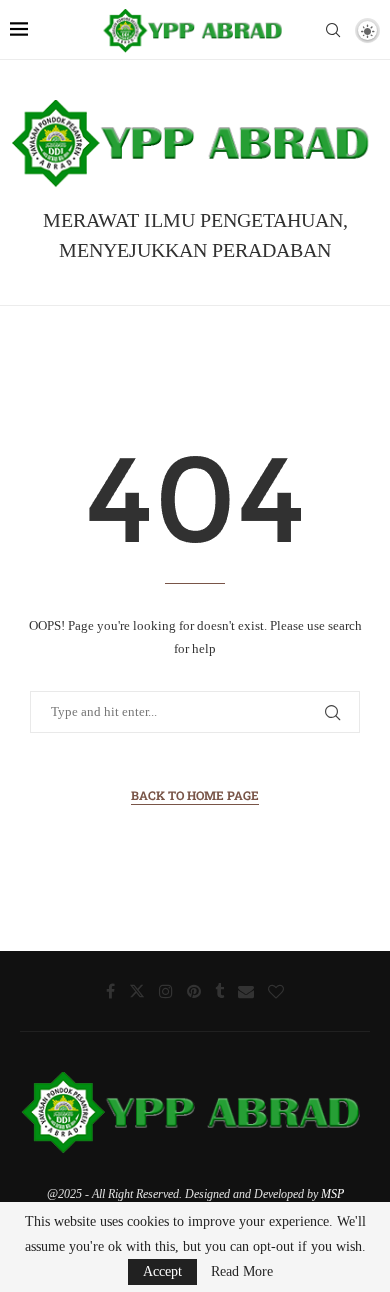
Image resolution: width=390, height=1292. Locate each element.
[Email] (246, 991)
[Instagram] (166, 991)
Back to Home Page (195, 795)
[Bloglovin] (276, 991)
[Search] (333, 30)
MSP (332, 1194)
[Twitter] (137, 991)
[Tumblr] (219, 991)
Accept (162, 1271)
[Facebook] (110, 991)
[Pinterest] (194, 991)
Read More (242, 1272)
